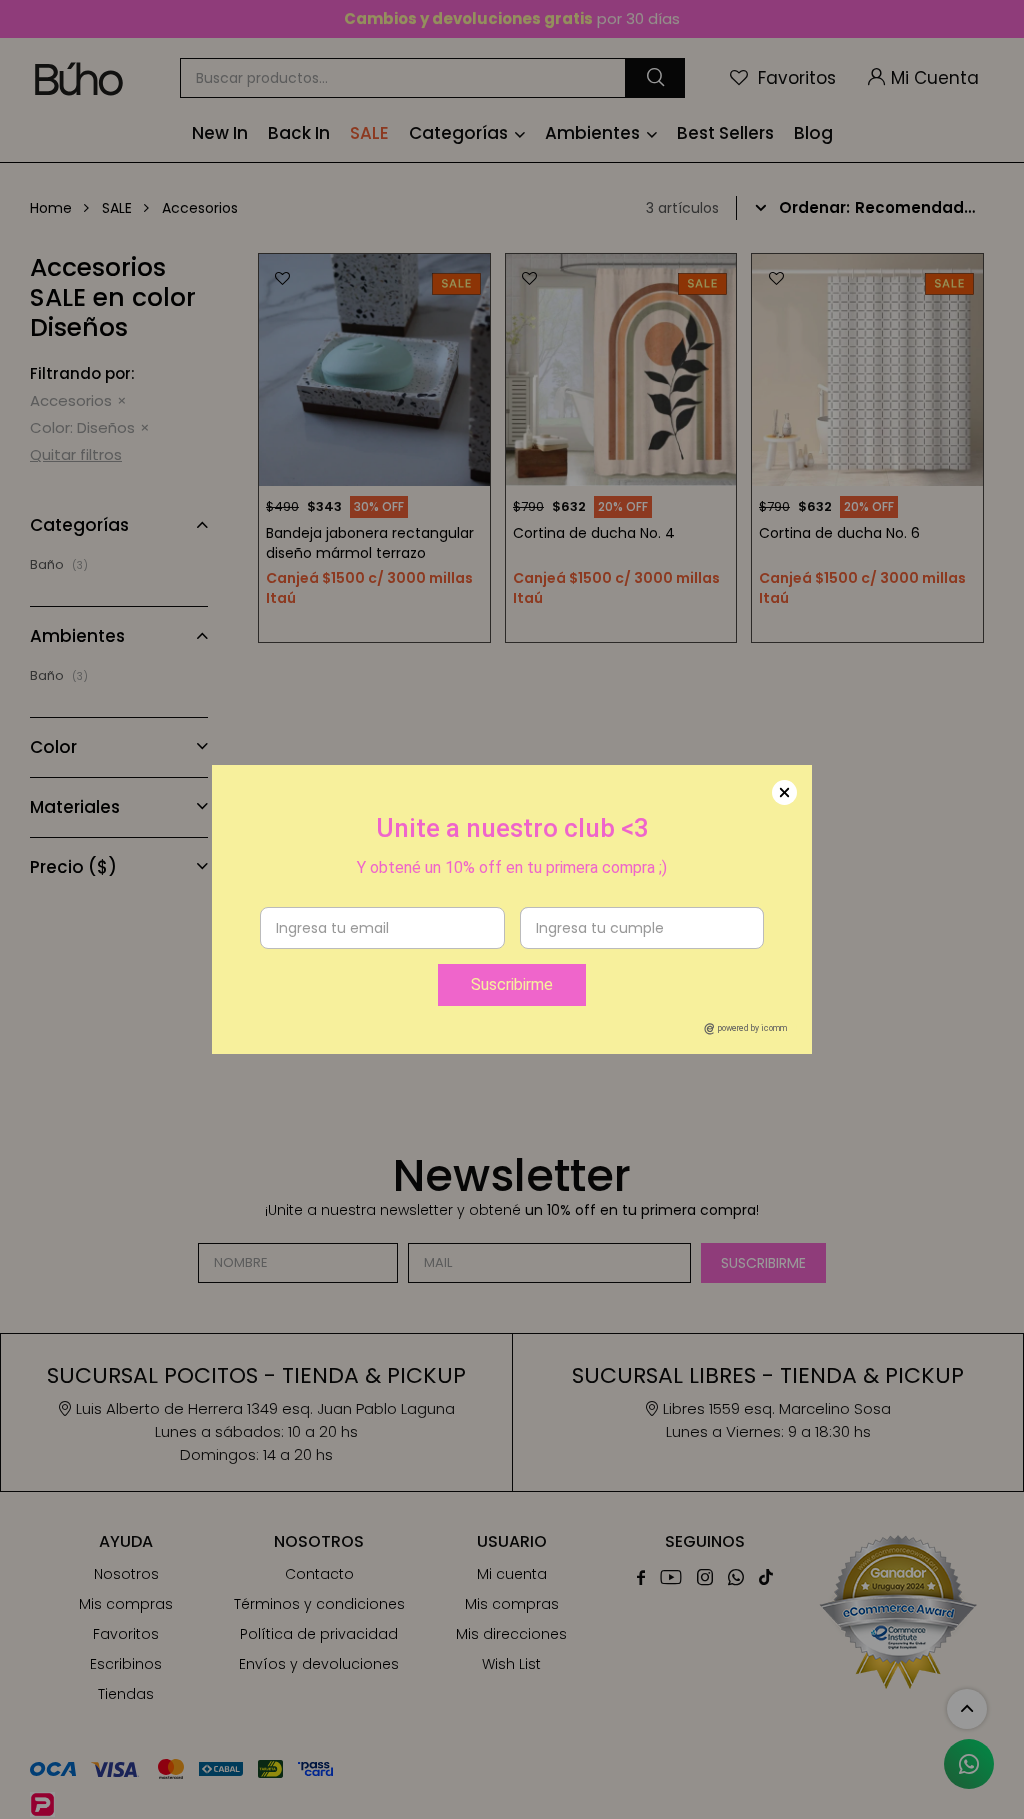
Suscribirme (512, 984)
